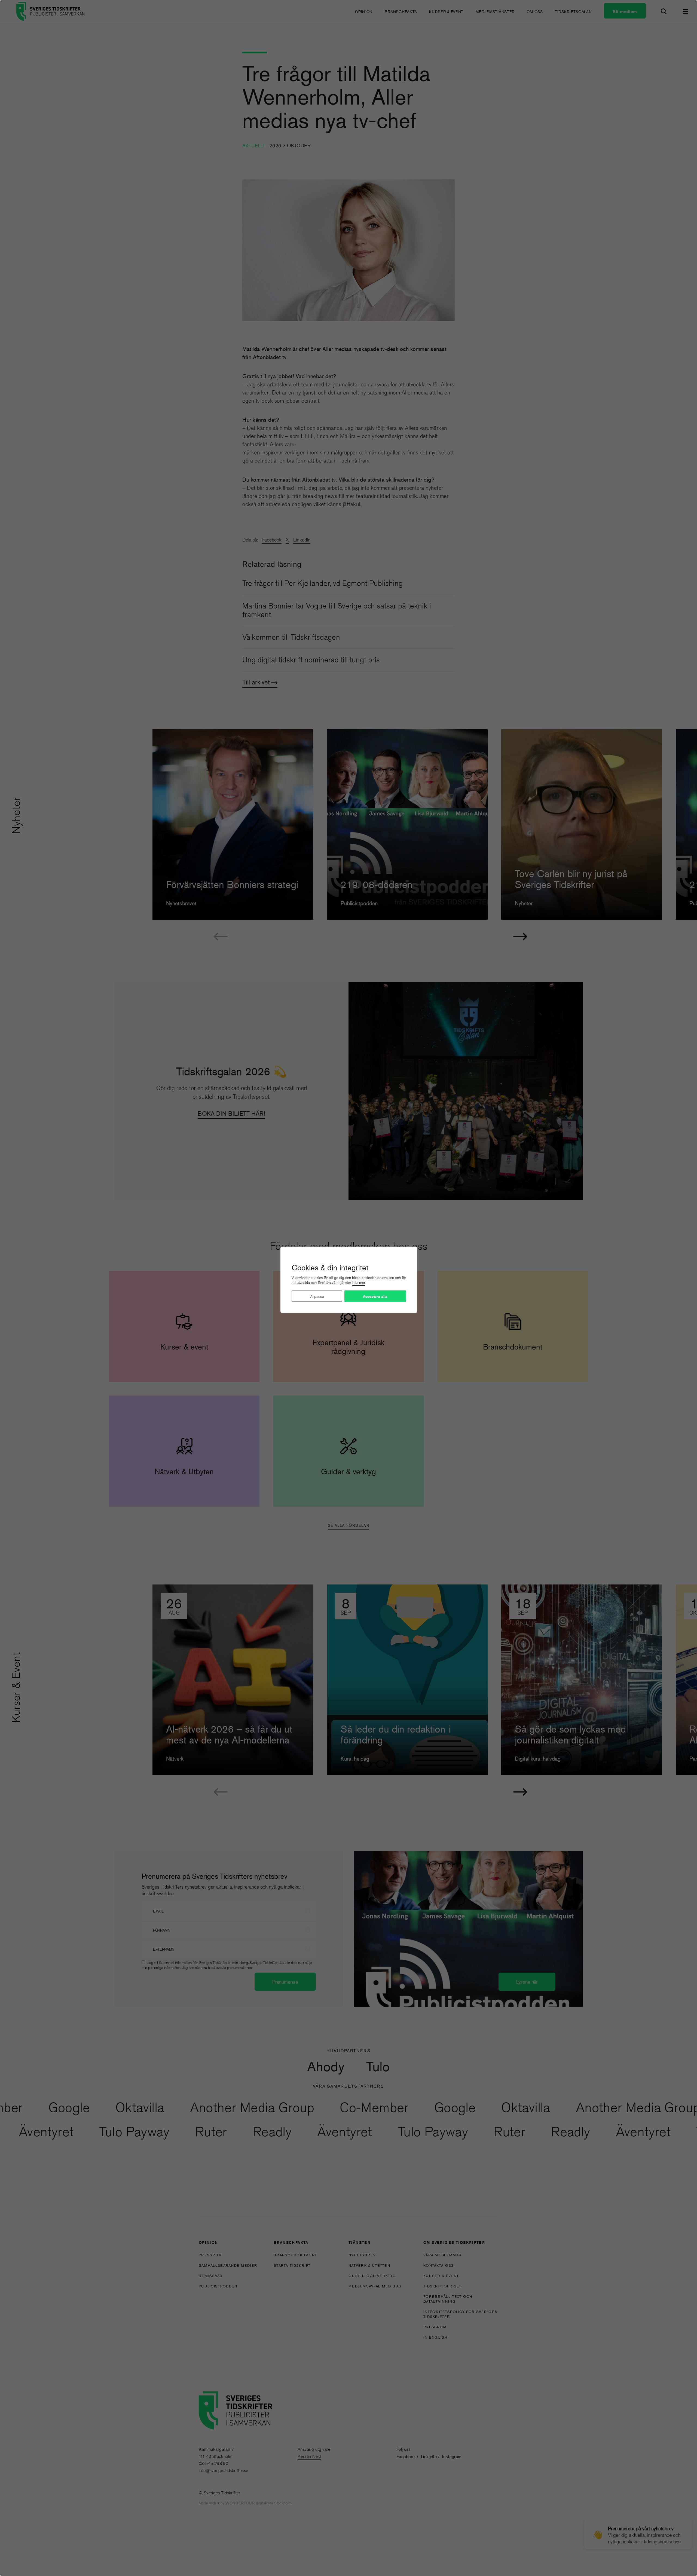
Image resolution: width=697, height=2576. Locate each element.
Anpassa (317, 1296)
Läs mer (359, 1283)
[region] (348, 1288)
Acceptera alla (375, 1296)
